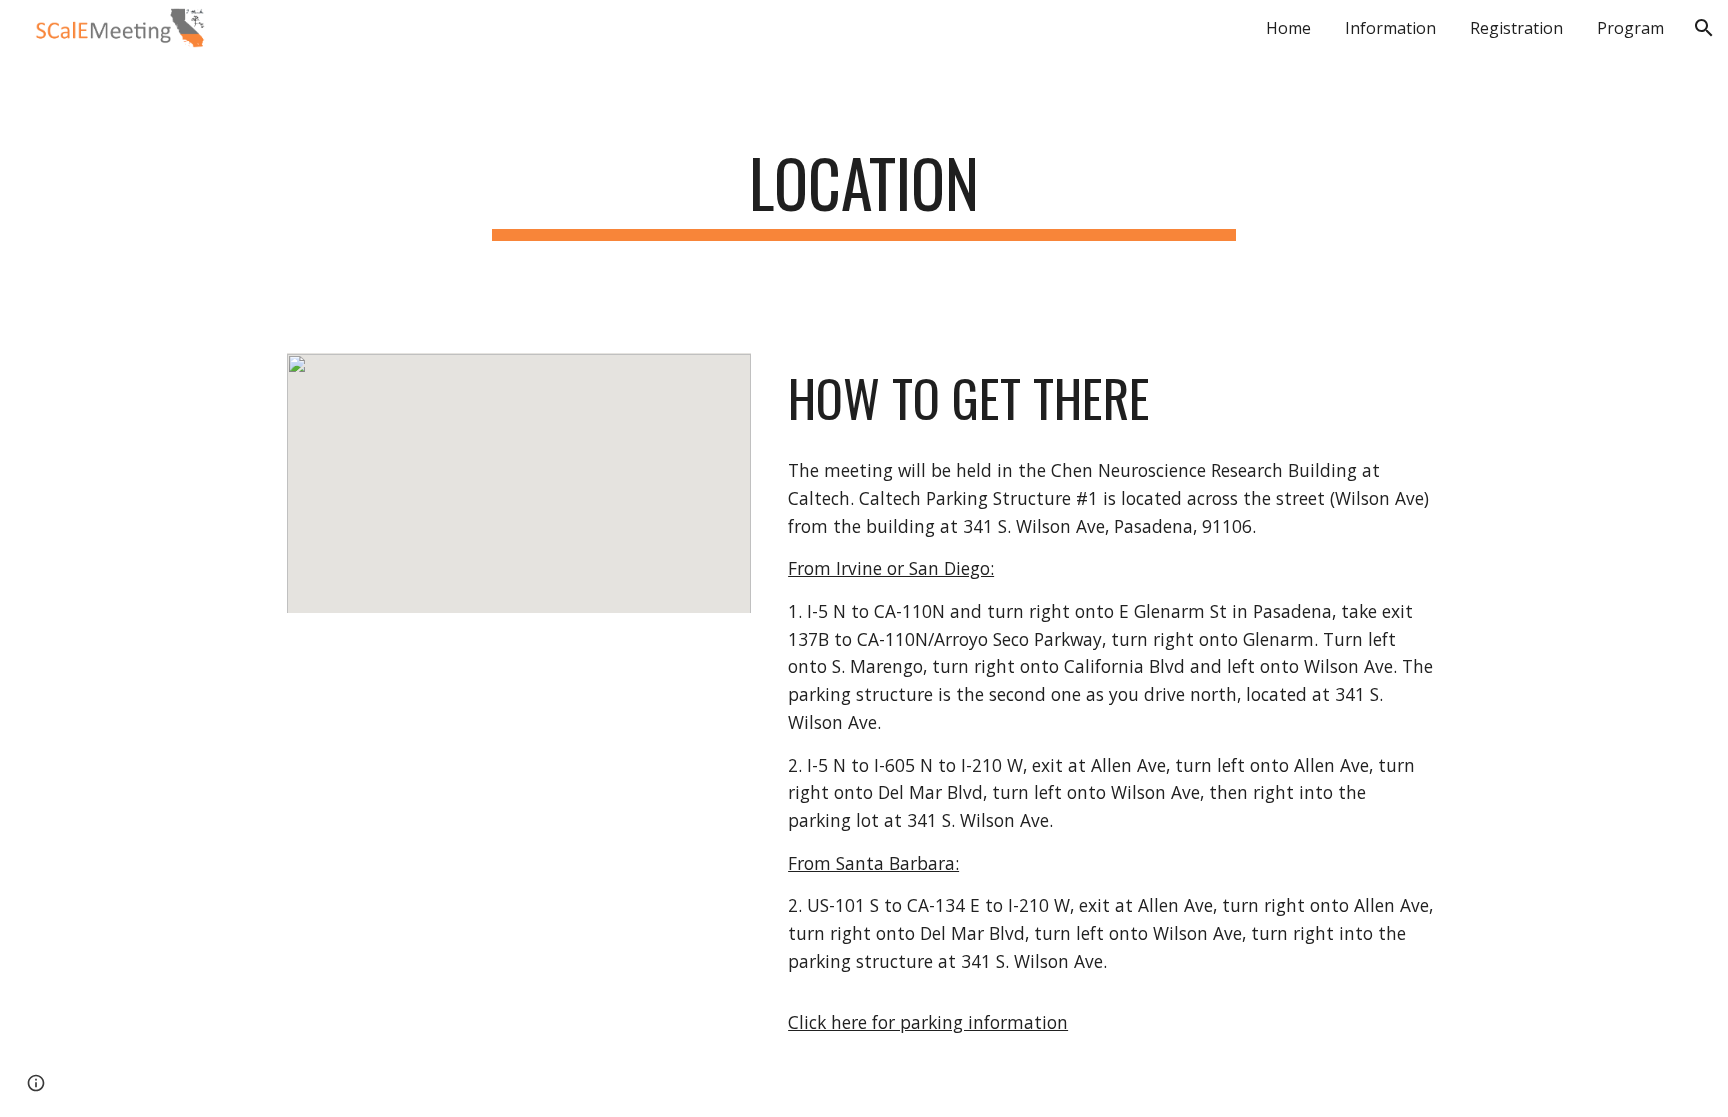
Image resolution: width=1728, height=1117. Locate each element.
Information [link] (1390, 28)
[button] (1704, 28)
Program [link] (1630, 28)
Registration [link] (1516, 28)
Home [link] (1288, 28)
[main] (864, 192)
